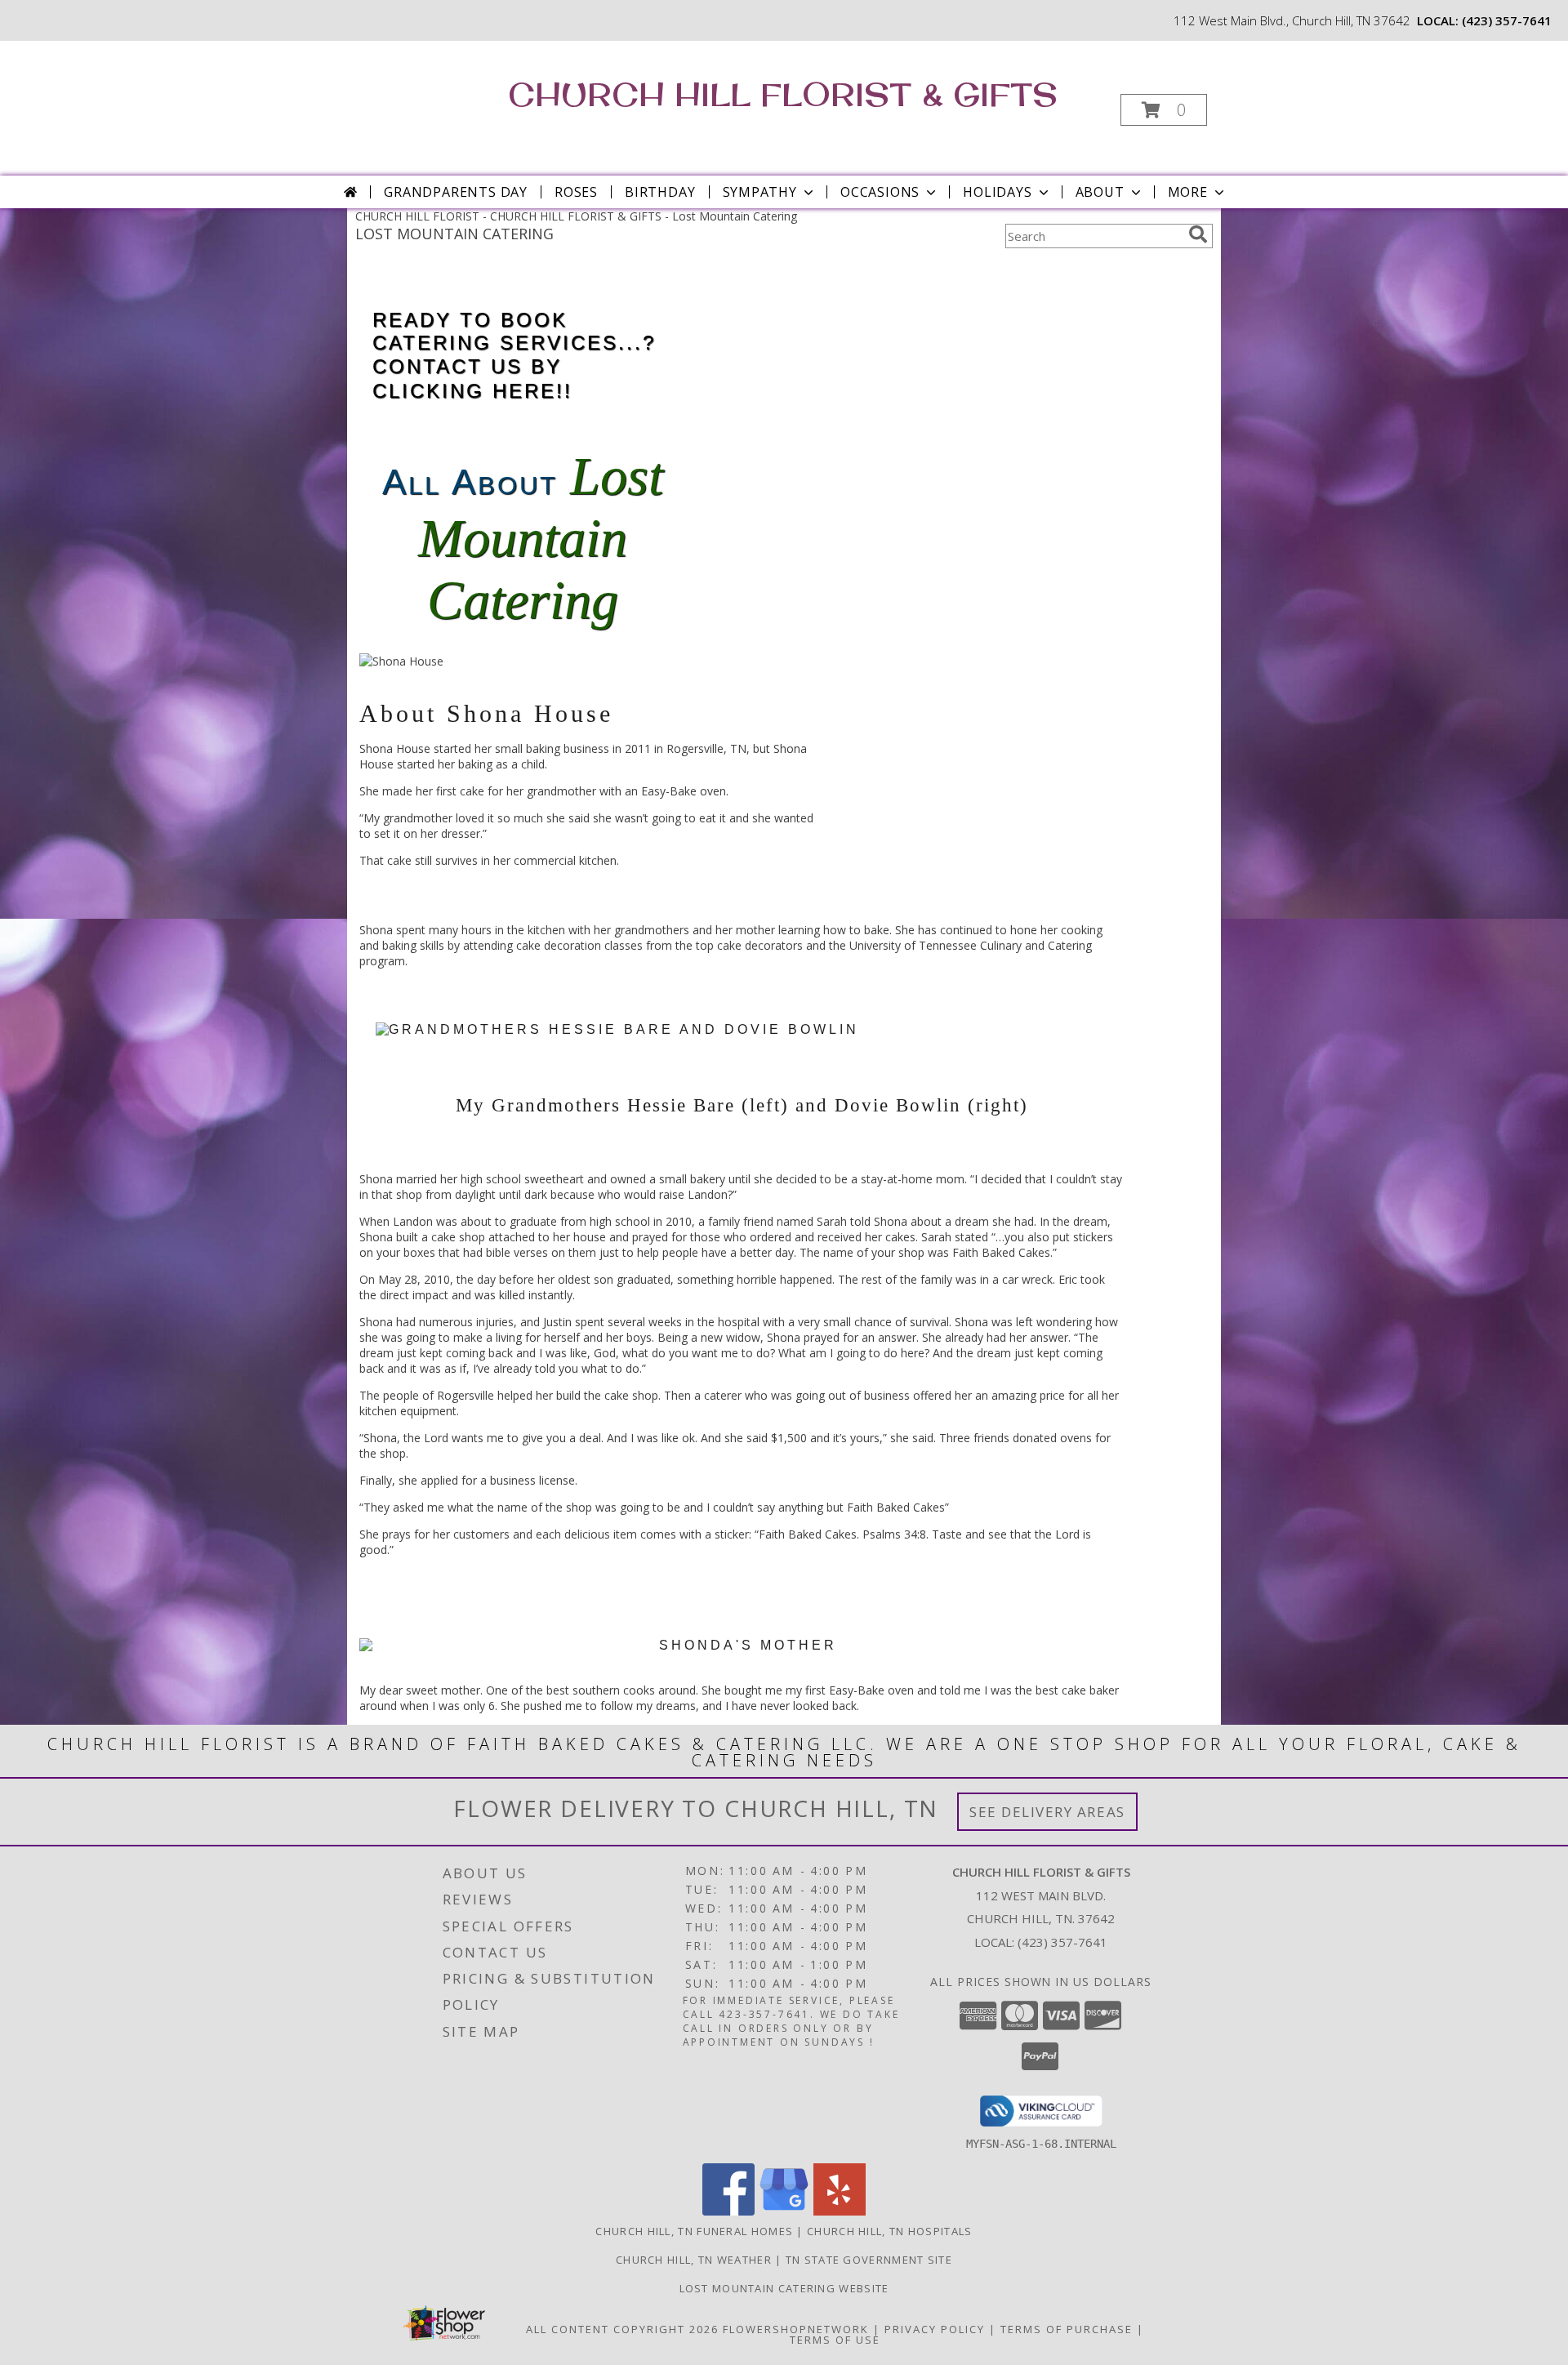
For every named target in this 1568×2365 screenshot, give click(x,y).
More (1188, 192)
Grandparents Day (456, 192)
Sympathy (760, 192)
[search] (1198, 234)
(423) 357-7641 (1507, 20)
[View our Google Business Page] (784, 2211)
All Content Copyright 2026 (622, 2329)
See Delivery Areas (1047, 1812)
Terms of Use (835, 2340)
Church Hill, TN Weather (694, 2260)
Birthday (660, 192)
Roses (576, 192)
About (1100, 192)
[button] (1164, 110)
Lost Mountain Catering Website (784, 2288)
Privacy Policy (935, 2329)
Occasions (880, 192)
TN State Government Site (869, 2260)
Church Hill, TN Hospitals (890, 2231)
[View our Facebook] (728, 2211)
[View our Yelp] (840, 2211)
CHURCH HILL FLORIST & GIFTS (783, 94)
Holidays (997, 192)
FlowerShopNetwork (796, 2329)
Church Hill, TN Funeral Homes (694, 2231)
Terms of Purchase (1067, 2329)
